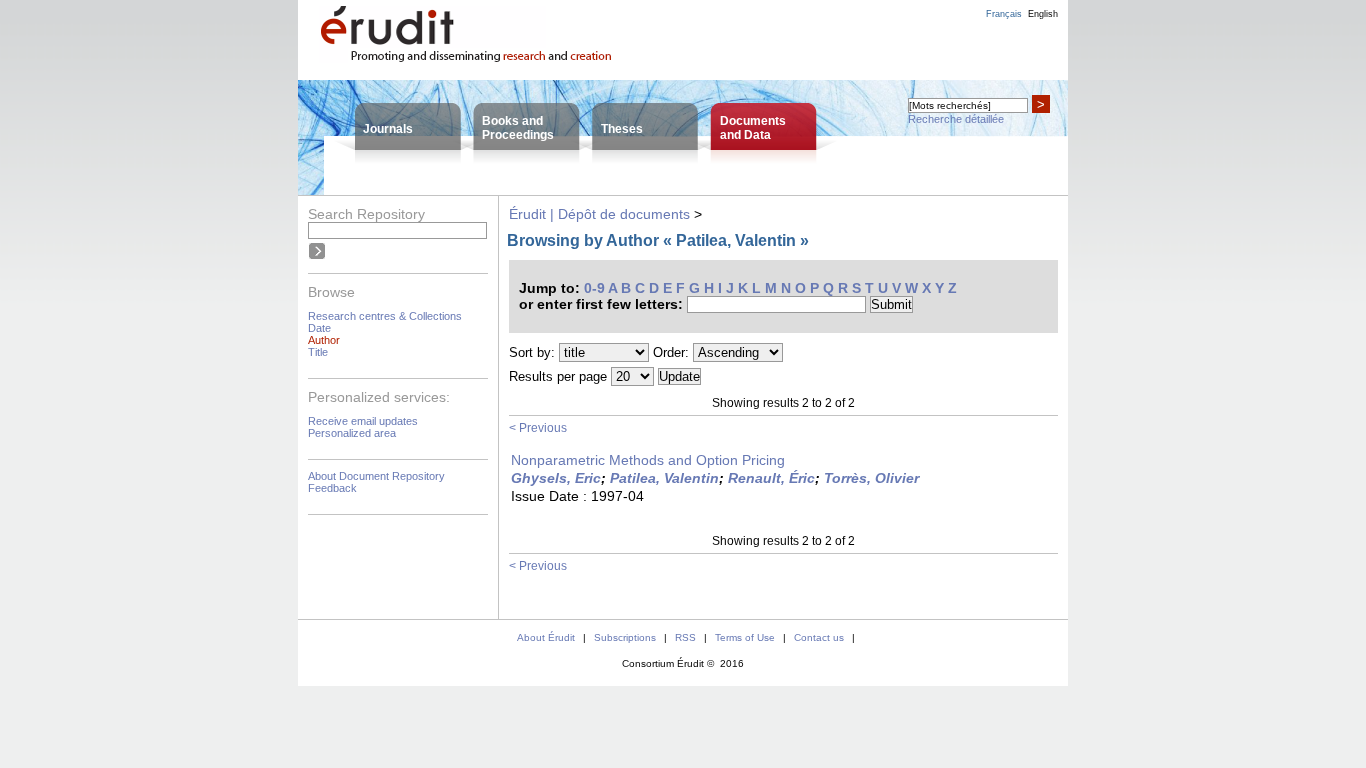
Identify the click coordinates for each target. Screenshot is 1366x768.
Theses (622, 129)
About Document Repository (376, 476)
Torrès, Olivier (871, 478)
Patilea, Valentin (664, 478)
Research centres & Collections (385, 316)
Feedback (332, 488)
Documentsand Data (753, 128)
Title (318, 352)
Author (324, 340)
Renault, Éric (771, 478)
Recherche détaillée (956, 119)
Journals (388, 129)
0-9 (594, 288)
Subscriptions (625, 637)
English (1043, 14)
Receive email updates (363, 421)
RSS (685, 637)
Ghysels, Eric (556, 478)
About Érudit (546, 637)
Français (1004, 14)
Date (319, 328)
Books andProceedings (518, 128)
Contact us (819, 637)
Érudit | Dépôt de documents (599, 214)
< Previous (538, 428)
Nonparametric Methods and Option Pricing (648, 460)
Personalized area (352, 433)
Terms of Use (745, 637)
